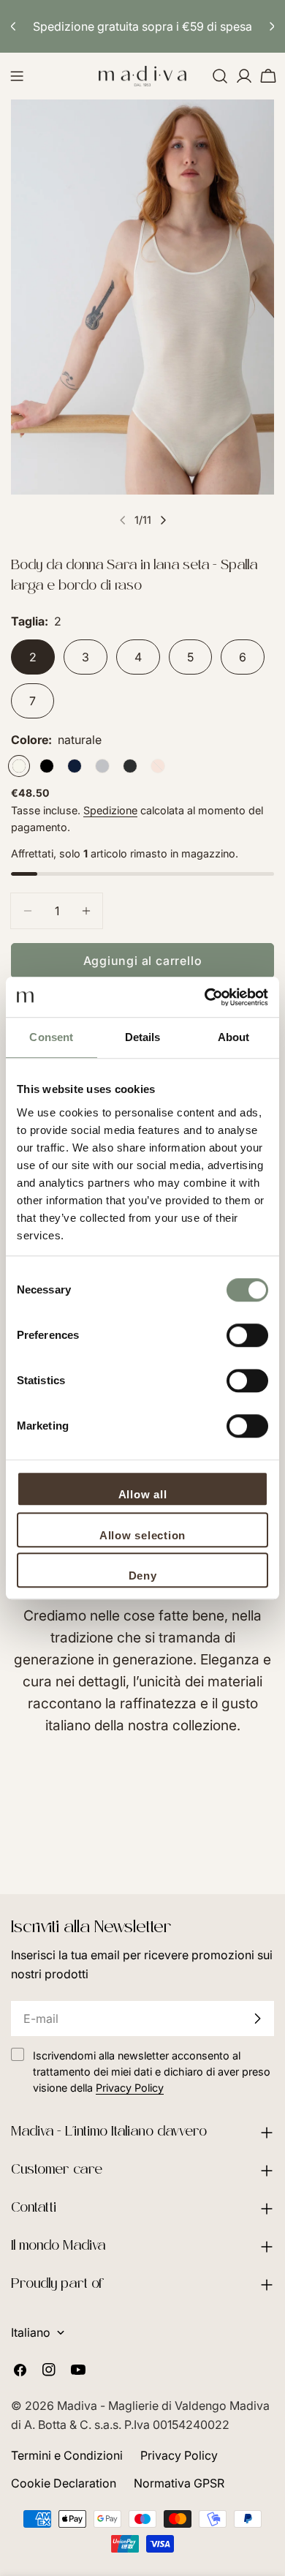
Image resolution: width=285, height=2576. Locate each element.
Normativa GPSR (179, 2483)
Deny (143, 1576)
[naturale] (19, 766)
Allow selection (142, 1535)
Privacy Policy (179, 2455)
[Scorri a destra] (163, 520)
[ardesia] (130, 766)
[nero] (47, 766)
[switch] (247, 1335)
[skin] (158, 766)
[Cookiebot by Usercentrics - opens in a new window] (205, 997)
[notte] (75, 766)
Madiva (79, 2406)
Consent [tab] (51, 1037)
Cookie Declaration (64, 2483)
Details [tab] (143, 1037)
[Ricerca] (220, 76)
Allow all (143, 1494)
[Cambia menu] (17, 76)
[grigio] (102, 766)
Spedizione (110, 810)
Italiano (31, 2332)
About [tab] (234, 1037)
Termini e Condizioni (67, 2455)
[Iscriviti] (257, 2019)
